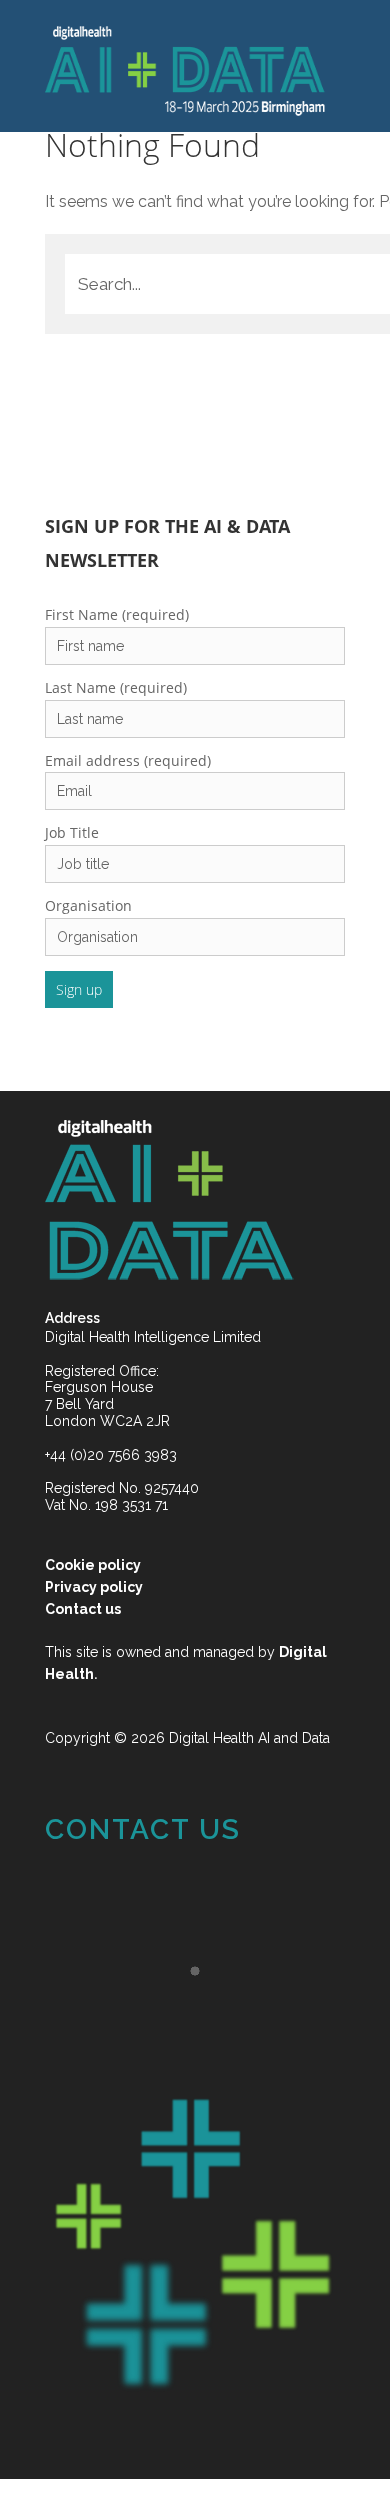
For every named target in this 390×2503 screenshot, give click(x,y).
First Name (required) (117, 614)
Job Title (72, 832)
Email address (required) (128, 760)
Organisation (88, 905)
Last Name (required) (116, 687)
